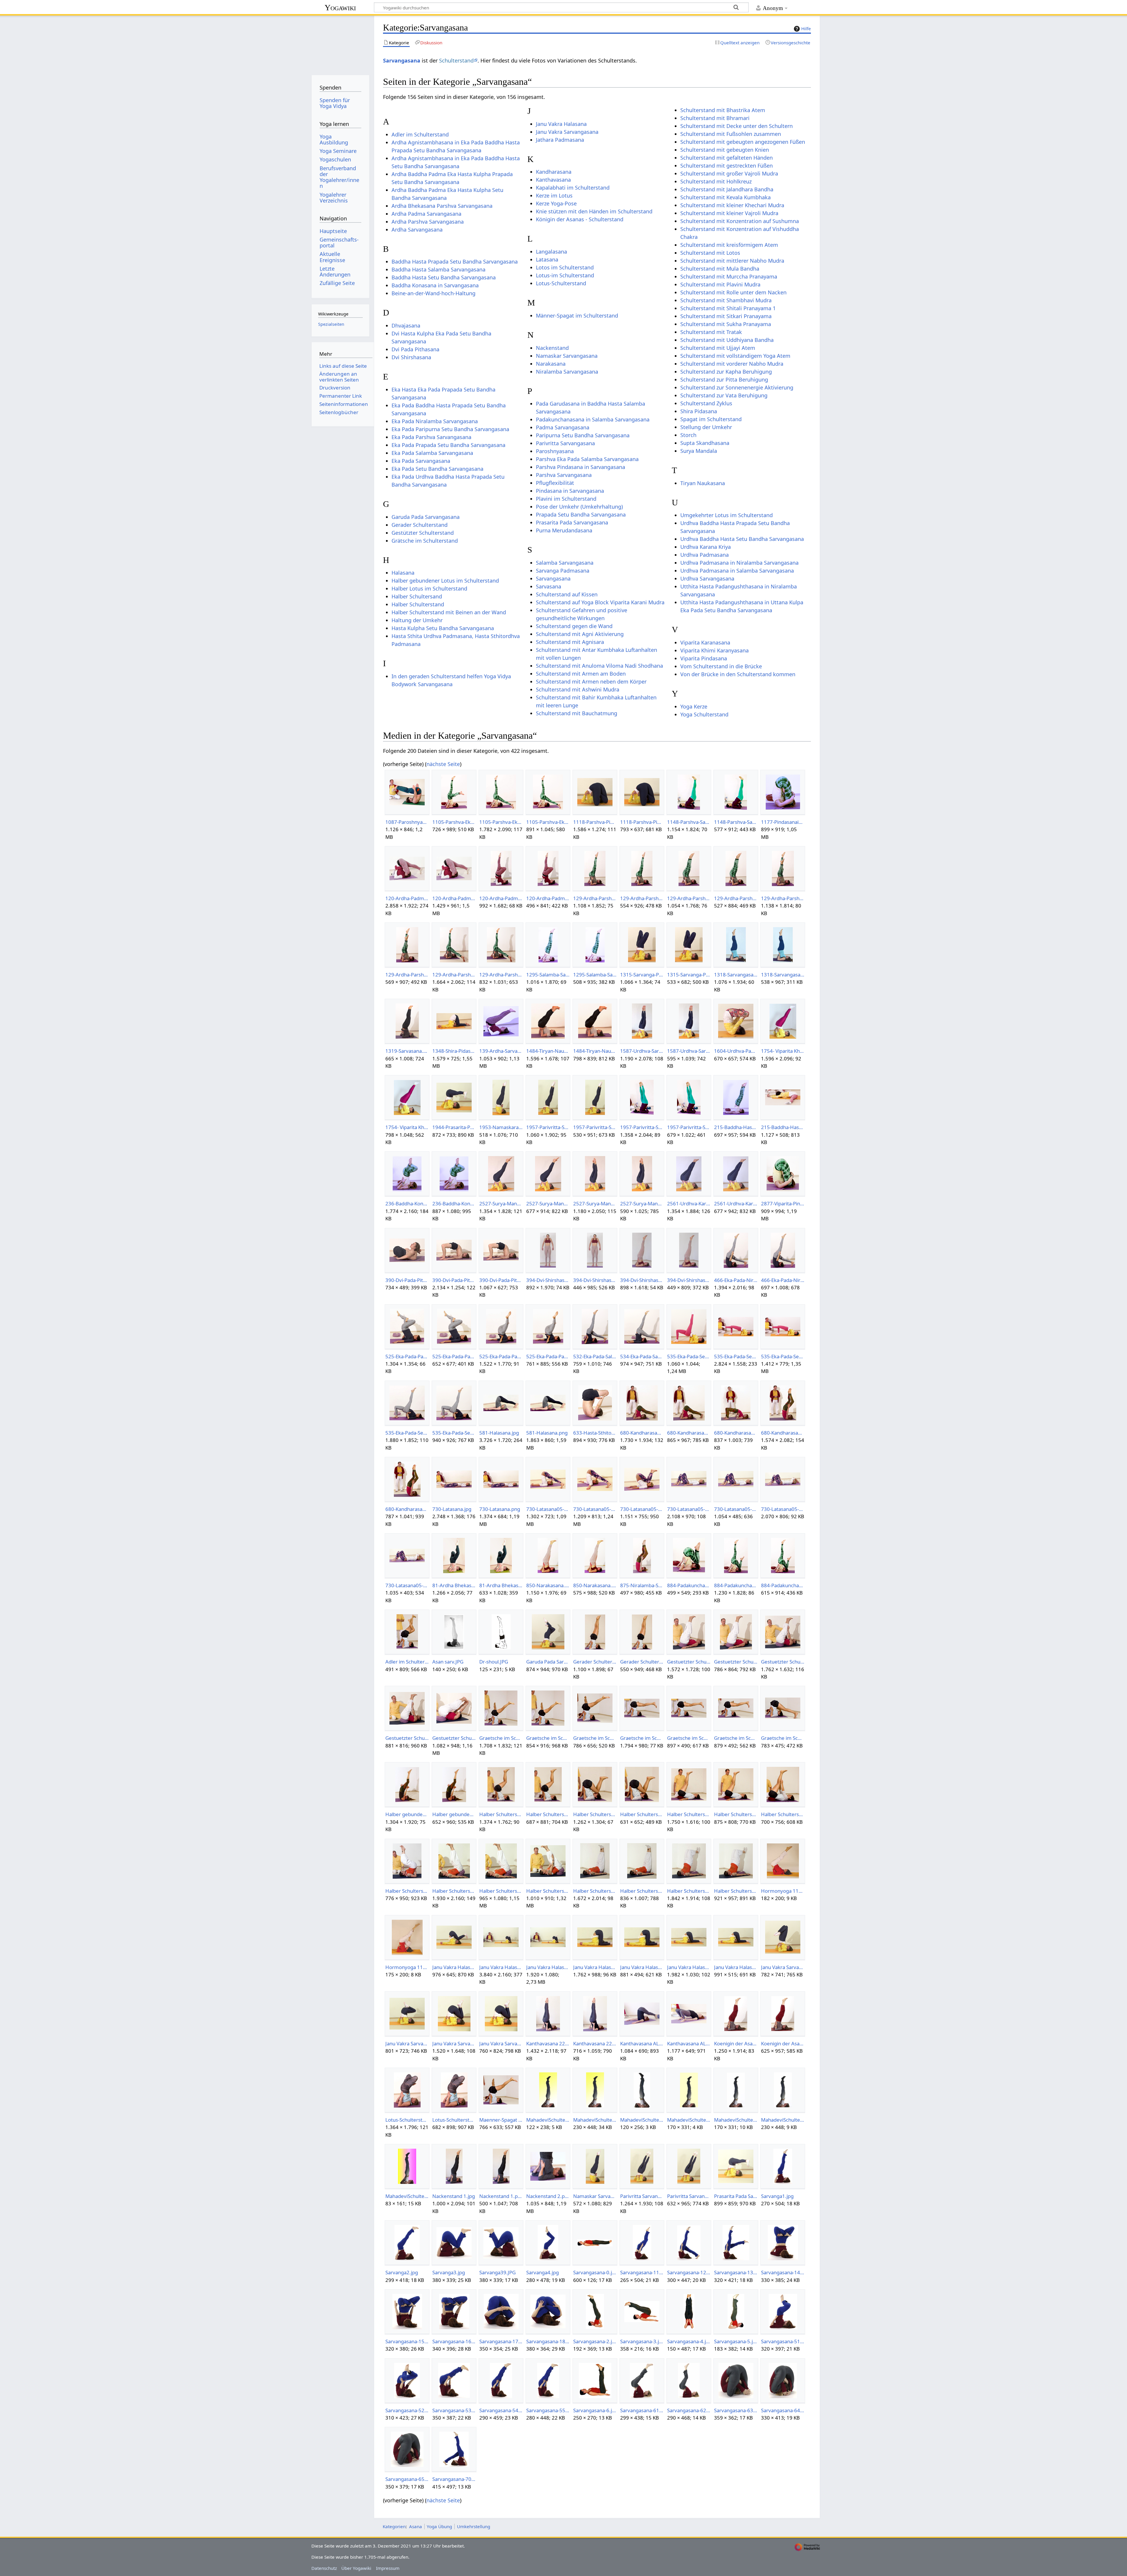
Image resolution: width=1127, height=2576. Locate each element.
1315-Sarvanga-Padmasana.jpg (642, 975)
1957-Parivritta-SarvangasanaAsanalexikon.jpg (642, 1127)
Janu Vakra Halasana (561, 124)
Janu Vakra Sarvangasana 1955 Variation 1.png (783, 1967)
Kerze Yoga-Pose (556, 203)
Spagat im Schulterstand (711, 419)
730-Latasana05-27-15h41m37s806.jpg (783, 1509)
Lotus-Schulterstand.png (454, 2120)
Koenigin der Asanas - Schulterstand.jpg (736, 2043)
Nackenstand (552, 348)
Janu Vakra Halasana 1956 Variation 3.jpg (595, 1967)
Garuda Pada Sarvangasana (426, 517)
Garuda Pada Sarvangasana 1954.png (548, 1662)
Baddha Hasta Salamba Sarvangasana (438, 269)
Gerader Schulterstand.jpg (595, 1662)
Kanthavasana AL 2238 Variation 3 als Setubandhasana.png (689, 2043)
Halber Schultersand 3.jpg (689, 1814)
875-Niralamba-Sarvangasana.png (642, 1585)
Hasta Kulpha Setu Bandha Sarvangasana (443, 628)
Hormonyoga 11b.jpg (407, 1967)
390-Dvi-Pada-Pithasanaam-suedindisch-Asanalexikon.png (501, 1280)
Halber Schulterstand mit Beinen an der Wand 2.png (736, 1891)
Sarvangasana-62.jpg (689, 2410)
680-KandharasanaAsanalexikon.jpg (783, 1433)
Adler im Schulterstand (420, 134)
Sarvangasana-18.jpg (548, 2341)
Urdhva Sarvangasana (707, 578)
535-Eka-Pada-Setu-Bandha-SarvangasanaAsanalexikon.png (454, 1433)
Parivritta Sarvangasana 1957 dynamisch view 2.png (689, 2196)
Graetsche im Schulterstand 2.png (595, 1738)
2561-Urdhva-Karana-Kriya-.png (736, 1203)
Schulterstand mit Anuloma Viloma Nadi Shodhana (599, 666)
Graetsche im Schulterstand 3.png (689, 1738)
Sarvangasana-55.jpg (548, 2410)
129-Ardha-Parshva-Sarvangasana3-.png (407, 975)
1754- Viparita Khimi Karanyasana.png (407, 1127)
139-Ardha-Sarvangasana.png (501, 1051)
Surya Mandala (699, 451)
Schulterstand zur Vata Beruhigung (724, 395)
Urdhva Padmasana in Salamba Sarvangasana (737, 571)
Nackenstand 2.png (548, 2196)
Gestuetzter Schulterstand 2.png (407, 1738)
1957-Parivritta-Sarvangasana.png (595, 1127)
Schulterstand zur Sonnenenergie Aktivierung (737, 387)
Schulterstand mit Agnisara (570, 642)
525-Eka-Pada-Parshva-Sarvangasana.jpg (407, 1356)
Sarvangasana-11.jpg (642, 2272)
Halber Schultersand (417, 596)
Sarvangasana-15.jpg (407, 2341)
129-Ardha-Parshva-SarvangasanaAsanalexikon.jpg (454, 975)
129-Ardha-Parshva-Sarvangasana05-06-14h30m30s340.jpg (689, 898)
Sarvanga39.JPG (497, 2272)
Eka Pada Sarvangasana (421, 461)
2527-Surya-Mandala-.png (548, 1203)
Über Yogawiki (356, 2568)
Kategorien (394, 2526)
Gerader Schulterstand (420, 525)
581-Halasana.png (547, 1433)
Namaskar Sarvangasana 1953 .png (595, 2196)
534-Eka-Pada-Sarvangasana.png (642, 1356)
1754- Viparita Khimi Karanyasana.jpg (783, 1051)
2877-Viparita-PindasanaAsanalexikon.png (783, 1203)
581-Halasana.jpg (499, 1433)
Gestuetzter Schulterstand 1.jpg (689, 1662)
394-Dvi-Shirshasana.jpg (548, 1280)
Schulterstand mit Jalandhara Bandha (727, 189)
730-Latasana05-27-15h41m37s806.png (407, 1585)
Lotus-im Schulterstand (565, 275)
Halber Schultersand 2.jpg (595, 1814)
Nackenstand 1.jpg (454, 2196)
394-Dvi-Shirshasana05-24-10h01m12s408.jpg (642, 1280)
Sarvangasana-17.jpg (501, 2341)
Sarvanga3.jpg (449, 2272)
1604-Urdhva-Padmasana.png (736, 1051)
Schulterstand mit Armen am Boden (581, 674)
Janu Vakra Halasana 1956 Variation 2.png (548, 1967)
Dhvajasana (406, 325)
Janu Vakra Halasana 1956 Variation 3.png (642, 1967)
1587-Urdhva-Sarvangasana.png (689, 1051)
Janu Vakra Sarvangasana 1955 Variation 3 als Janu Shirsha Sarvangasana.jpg (454, 2043)
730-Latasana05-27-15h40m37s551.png (595, 1509)
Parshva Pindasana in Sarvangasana (581, 467)
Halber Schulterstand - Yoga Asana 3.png (548, 1891)
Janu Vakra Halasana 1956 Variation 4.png (736, 1967)
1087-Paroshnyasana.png (407, 822)
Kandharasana (554, 172)
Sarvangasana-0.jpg (595, 2272)
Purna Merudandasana (564, 530)
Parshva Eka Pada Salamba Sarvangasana (587, 459)
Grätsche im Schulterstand (425, 541)
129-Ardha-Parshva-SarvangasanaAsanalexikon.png (501, 975)
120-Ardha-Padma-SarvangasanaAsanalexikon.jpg (501, 898)
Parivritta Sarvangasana (565, 443)
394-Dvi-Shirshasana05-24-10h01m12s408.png (689, 1280)
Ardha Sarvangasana (417, 230)
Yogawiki (340, 7)
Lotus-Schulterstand (561, 283)
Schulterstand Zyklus (706, 403)
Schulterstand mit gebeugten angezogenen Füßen (743, 142)
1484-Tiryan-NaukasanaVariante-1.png (595, 1051)
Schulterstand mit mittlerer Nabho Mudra (732, 261)
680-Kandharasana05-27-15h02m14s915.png (736, 1433)
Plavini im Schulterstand (566, 499)
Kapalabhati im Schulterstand (573, 188)
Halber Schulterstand (418, 604)
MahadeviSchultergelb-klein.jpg (548, 2120)
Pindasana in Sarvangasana (570, 491)
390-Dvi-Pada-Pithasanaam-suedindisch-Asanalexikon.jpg (454, 1280)
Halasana (403, 573)
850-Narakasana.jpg (548, 1585)
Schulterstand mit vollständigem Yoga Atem (735, 356)
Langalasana (551, 252)
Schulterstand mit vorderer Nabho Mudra (732, 364)
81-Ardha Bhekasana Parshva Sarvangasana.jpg (454, 1585)
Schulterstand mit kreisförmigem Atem (729, 245)
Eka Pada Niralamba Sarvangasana (435, 421)
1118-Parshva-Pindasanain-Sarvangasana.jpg (595, 822)
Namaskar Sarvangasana (567, 356)
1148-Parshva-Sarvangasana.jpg (689, 822)
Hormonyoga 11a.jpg (783, 1891)
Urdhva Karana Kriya (706, 547)
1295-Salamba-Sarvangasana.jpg (548, 975)
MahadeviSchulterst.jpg (783, 2120)
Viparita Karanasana (705, 642)
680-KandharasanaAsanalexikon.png (407, 1509)
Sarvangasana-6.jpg (595, 2410)
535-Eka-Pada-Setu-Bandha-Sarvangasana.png (689, 1356)
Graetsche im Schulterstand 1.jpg (501, 1738)
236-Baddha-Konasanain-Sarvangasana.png (454, 1203)
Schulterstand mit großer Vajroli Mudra (729, 173)
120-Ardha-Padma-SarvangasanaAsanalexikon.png (548, 898)
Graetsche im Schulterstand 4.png (736, 1738)
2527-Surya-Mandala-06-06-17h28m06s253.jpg (595, 1203)
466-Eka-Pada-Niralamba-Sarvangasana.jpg (736, 1280)
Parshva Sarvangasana (564, 475)
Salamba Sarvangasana (565, 563)
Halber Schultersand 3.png (736, 1814)
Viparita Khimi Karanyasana (715, 650)
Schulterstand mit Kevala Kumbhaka (726, 197)
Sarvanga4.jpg (543, 2272)
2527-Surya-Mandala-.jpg (501, 1203)
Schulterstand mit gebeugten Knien (725, 150)
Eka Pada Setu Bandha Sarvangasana (437, 469)
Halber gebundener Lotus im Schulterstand (445, 581)
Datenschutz (324, 2568)
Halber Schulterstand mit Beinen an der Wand (449, 612)
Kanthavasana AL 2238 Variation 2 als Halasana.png (642, 2043)
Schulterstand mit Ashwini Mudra (578, 689)
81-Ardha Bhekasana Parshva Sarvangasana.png (501, 1585)
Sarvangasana (402, 60)
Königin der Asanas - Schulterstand (580, 219)
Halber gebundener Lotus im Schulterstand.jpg (407, 1814)
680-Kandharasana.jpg (642, 1433)
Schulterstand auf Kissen (567, 594)
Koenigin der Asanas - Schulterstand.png (783, 2043)
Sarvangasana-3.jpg (642, 2341)
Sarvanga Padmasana (563, 571)
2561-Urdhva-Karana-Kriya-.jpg (689, 1203)
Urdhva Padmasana (705, 555)
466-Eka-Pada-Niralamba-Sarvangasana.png (783, 1280)
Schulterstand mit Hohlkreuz (716, 181)
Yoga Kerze (694, 706)
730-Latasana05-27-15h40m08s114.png (548, 1509)
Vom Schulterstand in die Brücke (721, 666)
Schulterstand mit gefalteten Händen (727, 158)
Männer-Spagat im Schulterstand (577, 316)
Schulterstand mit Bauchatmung (577, 713)
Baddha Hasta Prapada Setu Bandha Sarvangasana (455, 262)
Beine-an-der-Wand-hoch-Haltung (433, 293)
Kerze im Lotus (554, 195)
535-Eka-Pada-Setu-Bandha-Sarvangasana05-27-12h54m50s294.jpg (736, 1356)
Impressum (388, 2568)
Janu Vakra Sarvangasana (567, 132)
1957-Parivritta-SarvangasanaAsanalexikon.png (689, 1127)
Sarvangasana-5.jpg (736, 2341)
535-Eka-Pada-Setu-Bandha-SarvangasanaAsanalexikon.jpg (407, 1433)
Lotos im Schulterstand (565, 267)
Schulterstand (456, 60)
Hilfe (806, 28)
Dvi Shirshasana (411, 357)
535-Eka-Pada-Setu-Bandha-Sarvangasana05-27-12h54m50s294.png (783, 1356)
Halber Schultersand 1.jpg (501, 1814)
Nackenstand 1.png (501, 2196)
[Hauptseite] (340, 43)
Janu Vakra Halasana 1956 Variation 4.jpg (689, 1967)
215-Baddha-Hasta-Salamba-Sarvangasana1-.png (783, 1127)
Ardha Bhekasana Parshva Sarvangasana (442, 206)
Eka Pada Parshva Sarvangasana (431, 437)
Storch (688, 435)
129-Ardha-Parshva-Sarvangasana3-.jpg (783, 898)
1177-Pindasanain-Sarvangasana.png (783, 822)
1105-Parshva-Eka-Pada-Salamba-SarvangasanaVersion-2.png (548, 822)
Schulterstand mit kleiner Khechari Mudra (732, 205)
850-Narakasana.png (595, 1585)
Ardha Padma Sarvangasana (426, 214)
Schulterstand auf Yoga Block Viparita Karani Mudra (600, 602)
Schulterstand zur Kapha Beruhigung (726, 372)
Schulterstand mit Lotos (710, 253)
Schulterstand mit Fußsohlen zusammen (731, 134)
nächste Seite (443, 764)
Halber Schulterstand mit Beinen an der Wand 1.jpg (595, 1891)
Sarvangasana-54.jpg (501, 2410)
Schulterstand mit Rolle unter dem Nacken (733, 292)
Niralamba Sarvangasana (567, 372)
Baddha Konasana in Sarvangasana (435, 285)
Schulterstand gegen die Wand (574, 626)
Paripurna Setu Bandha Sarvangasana (583, 435)
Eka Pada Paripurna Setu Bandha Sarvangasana (450, 429)
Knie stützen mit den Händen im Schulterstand (594, 211)
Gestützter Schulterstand (423, 533)
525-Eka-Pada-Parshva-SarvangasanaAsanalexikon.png (548, 1356)
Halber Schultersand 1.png (548, 1814)
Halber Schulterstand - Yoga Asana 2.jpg (454, 1891)
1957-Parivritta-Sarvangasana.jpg (548, 1127)
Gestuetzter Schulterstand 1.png (736, 1662)
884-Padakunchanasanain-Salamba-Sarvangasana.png (689, 1585)
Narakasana (551, 364)
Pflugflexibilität (555, 483)
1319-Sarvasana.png (407, 1051)
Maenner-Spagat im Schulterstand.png (501, 2120)
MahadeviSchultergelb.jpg (595, 2120)
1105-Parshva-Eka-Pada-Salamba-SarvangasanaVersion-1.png (454, 822)
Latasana (547, 259)
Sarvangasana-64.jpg (783, 2410)
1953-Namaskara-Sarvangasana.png (501, 1127)
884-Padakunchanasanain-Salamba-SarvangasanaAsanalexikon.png (783, 1585)
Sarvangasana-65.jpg (407, 2479)
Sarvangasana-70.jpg (454, 2479)
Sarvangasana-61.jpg (642, 2410)
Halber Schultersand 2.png (642, 1814)
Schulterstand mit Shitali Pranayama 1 (728, 308)
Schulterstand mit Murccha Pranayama (729, 276)
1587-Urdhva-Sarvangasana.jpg (642, 1051)
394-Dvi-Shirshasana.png (595, 1280)
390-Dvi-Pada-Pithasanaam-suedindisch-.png (407, 1280)
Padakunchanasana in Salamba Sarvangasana (593, 419)
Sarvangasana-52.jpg (407, 2410)
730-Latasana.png (500, 1509)
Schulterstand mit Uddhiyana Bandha (727, 340)
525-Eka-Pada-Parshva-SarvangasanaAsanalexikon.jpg (501, 1356)
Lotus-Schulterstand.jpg (407, 2120)
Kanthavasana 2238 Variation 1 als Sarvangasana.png (595, 2043)
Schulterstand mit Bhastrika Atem (723, 110)
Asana (416, 2526)
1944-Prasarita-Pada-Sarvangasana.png (454, 1127)
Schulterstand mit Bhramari (715, 118)
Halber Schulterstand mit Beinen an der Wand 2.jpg (689, 1891)
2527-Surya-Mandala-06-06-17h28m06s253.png (642, 1203)
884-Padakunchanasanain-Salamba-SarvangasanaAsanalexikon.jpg (736, 1585)
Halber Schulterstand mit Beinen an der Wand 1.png (642, 1891)
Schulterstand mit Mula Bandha (720, 269)
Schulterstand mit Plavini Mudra (720, 284)
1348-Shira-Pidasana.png (454, 1051)
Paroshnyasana (555, 451)
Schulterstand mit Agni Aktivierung (580, 634)
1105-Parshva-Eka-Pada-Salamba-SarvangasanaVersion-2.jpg (501, 822)
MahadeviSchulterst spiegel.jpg (642, 2120)
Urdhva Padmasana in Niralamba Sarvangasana (739, 563)
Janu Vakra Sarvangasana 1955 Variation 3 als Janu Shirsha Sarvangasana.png (501, 2043)
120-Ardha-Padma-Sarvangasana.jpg (407, 898)
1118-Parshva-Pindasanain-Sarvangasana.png (642, 822)
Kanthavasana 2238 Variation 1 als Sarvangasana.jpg (548, 2043)
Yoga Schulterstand (704, 714)
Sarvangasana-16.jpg (454, 2341)
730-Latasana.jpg (452, 1509)
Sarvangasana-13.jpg (736, 2272)
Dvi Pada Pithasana (415, 349)
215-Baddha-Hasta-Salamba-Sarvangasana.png (736, 1127)
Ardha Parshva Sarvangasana (428, 222)
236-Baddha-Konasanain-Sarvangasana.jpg (407, 1203)
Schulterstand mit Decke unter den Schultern (737, 126)
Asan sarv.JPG (448, 1662)
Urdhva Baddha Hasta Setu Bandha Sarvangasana (742, 539)
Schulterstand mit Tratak (711, 332)
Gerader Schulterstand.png (642, 1662)
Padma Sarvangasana (563, 427)
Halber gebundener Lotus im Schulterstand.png (454, 1814)
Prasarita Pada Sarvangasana (572, 522)
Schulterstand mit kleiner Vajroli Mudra (729, 213)
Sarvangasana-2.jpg (595, 2341)
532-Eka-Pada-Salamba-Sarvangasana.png (595, 1356)
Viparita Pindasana (704, 658)
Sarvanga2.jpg (402, 2272)
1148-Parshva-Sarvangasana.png (736, 822)
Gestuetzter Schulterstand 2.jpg (783, 1662)
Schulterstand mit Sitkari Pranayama (726, 316)
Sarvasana (549, 586)
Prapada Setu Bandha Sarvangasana (581, 514)
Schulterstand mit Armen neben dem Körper (591, 681)
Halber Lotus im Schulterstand (429, 588)
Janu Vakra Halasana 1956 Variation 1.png (454, 1967)
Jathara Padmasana (560, 140)
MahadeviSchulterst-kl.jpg (736, 2120)
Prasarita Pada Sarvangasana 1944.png (736, 2196)
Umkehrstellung (474, 2526)
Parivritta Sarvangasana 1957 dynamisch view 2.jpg (642, 2196)
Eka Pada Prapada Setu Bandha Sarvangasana (448, 445)
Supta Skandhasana (705, 443)
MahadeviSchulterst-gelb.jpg (689, 2120)
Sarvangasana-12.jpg (689, 2272)
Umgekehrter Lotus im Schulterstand (727, 515)
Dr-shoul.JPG (494, 1662)
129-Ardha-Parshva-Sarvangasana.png (642, 898)
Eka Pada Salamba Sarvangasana (432, 453)
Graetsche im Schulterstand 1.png (548, 1738)
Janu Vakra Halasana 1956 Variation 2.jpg (501, 1967)
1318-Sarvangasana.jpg (736, 975)
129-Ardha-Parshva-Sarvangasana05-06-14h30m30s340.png (736, 898)
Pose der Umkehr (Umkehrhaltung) (579, 507)
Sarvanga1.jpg (777, 2196)
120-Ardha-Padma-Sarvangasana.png (454, 898)
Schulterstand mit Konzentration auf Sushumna (740, 221)
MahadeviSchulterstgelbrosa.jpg (407, 2196)
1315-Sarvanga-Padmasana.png (689, 975)
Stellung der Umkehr (706, 427)
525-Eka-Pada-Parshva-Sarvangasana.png (454, 1356)
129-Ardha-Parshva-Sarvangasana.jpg (595, 898)
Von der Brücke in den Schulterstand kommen (738, 674)
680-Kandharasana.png (689, 1433)
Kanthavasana (553, 180)
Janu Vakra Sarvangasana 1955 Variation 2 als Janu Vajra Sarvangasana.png (407, 2043)
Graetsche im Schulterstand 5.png (783, 1738)
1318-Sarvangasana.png (783, 975)
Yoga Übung (439, 2526)
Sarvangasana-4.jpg (689, 2341)
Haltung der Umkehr (417, 620)
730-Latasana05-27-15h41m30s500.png (736, 1509)
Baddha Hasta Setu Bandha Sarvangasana (444, 277)
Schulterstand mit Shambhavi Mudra (726, 300)
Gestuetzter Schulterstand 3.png (454, 1738)
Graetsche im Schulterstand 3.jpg (642, 1738)
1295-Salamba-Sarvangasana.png (595, 975)
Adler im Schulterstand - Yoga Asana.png (407, 1662)
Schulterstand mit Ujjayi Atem (718, 348)
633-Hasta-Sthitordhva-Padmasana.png (595, 1433)
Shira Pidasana (699, 411)
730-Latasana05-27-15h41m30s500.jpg (689, 1509)
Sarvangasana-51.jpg (783, 2341)
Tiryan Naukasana (703, 483)
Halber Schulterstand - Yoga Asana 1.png (407, 1891)
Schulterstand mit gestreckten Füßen (727, 166)
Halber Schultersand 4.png (783, 1814)
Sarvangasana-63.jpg (736, 2410)
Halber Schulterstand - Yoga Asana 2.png (501, 1891)
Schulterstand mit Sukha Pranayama (726, 324)
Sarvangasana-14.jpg (783, 2272)
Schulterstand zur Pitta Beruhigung (724, 379)
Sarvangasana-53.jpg (454, 2410)
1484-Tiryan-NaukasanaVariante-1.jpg (548, 1051)
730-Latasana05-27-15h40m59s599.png (642, 1509)
